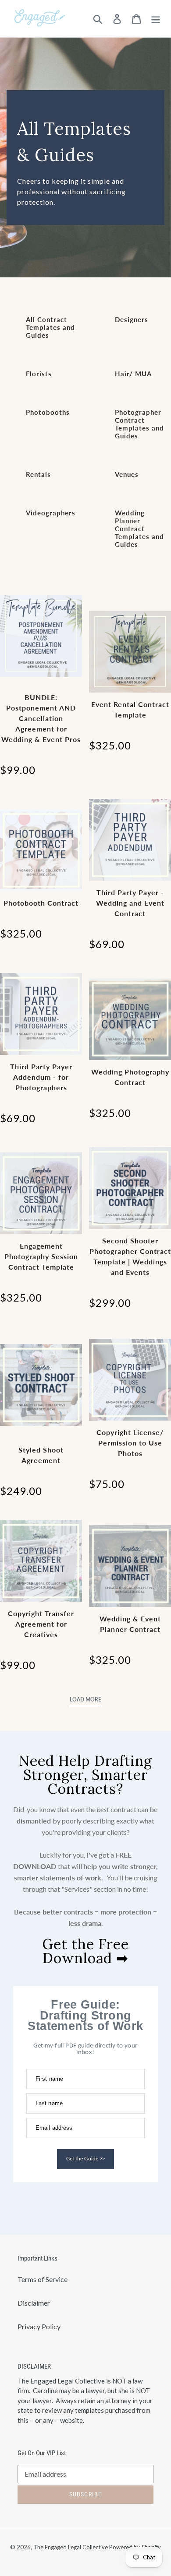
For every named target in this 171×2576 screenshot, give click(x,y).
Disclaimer (34, 2303)
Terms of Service (43, 2279)
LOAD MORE (85, 1699)
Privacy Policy (39, 2326)
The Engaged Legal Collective (71, 2547)
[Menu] (156, 19)
